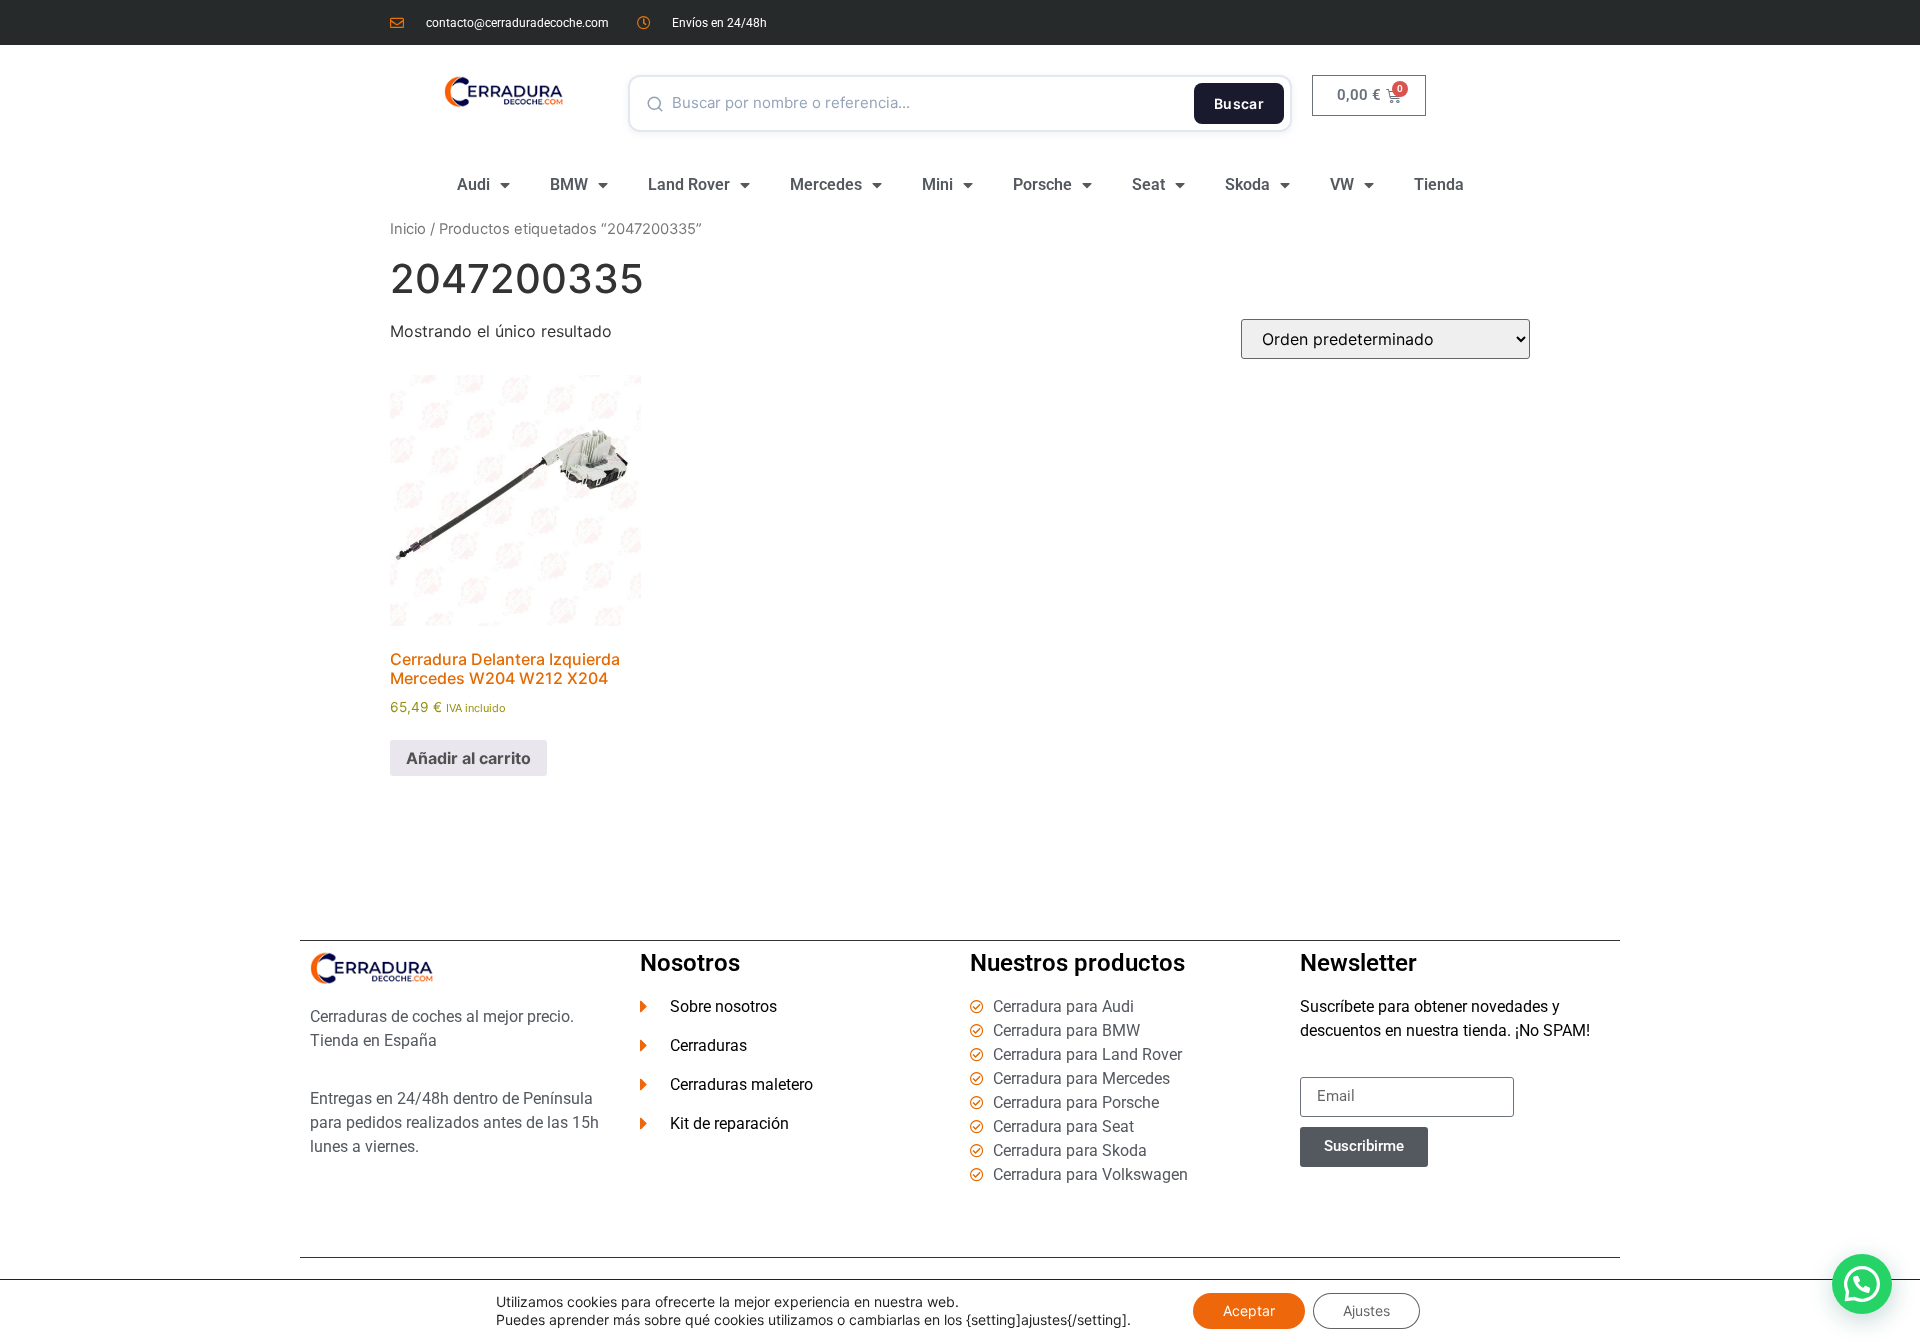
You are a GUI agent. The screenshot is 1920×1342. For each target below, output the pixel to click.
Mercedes (826, 184)
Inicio (408, 229)
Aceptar (1249, 1310)
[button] (1862, 1284)
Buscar (1239, 103)
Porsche (1042, 184)
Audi (473, 184)
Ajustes (1366, 1310)
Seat (1148, 184)
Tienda (1439, 184)
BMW (569, 184)
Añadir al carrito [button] (468, 758)
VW (1342, 184)
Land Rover (689, 184)
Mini (937, 184)
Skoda (1247, 184)
